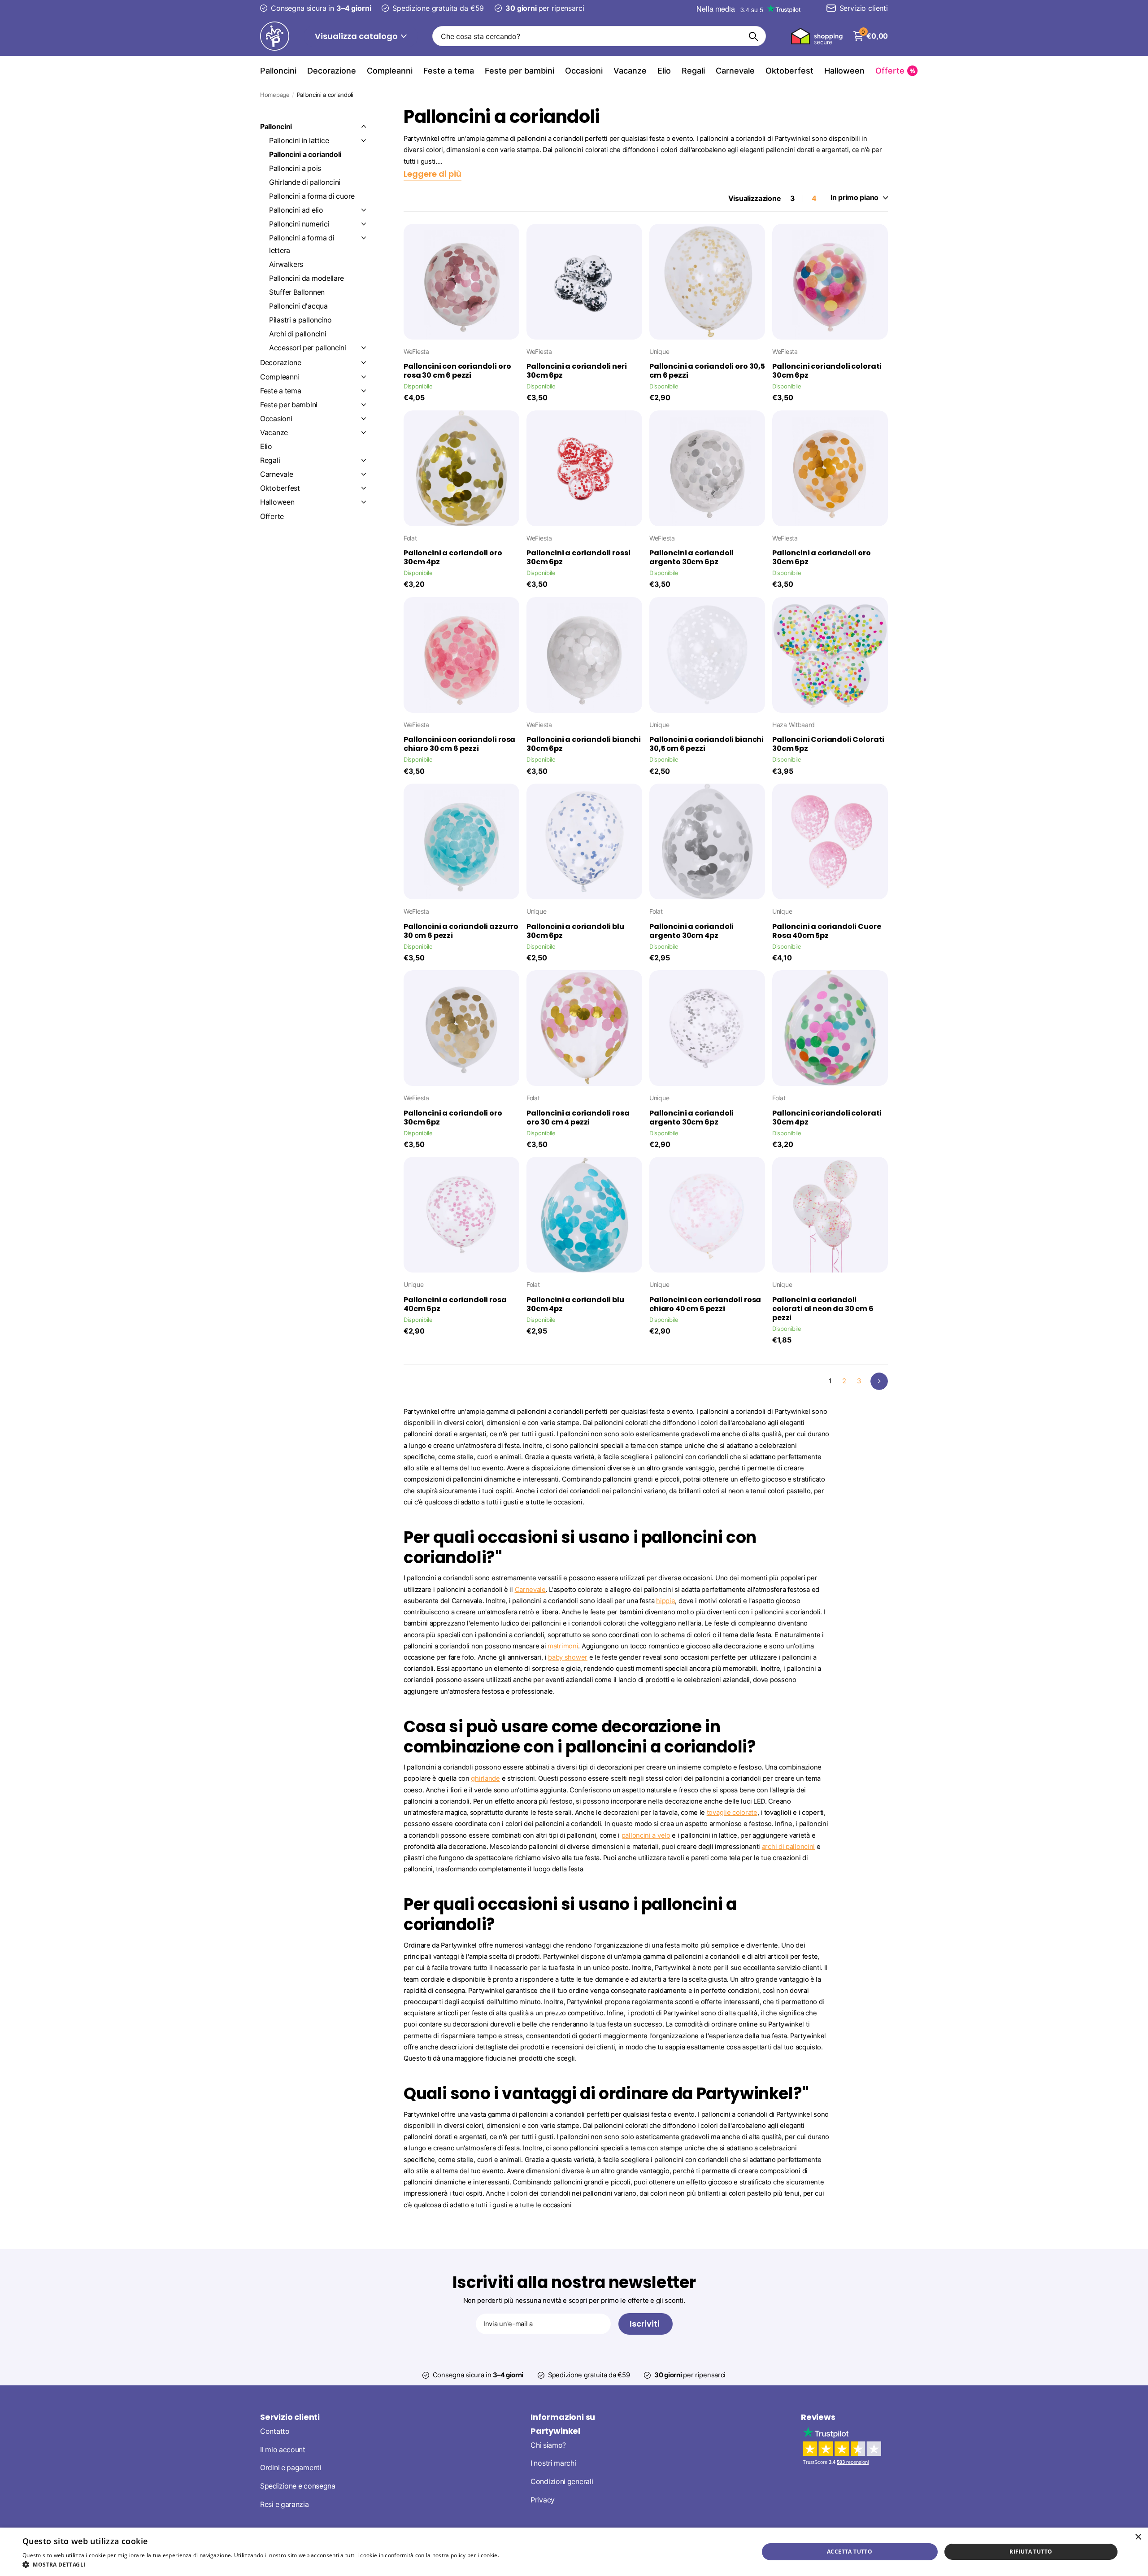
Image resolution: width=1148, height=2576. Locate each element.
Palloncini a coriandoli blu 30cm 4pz (575, 1304)
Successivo (879, 1381)
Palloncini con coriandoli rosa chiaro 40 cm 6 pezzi (705, 1304)
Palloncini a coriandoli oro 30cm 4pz (453, 558)
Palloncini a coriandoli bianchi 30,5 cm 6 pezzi (707, 744)
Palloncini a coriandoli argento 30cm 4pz (691, 931)
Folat (410, 538)
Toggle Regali (364, 460)
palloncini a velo (646, 1835)
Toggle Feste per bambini (364, 405)
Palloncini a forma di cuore (312, 196)
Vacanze (630, 71)
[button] (276, 2565)
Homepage (275, 95)
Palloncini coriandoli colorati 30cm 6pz (827, 371)
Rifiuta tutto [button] (1031, 2552)
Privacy (543, 2500)
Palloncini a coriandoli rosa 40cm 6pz (455, 1304)
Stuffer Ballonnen (297, 292)
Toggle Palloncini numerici (364, 224)
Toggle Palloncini (364, 126)
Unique (659, 351)
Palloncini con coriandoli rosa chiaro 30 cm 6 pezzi (459, 744)
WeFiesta (416, 351)
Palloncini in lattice (299, 141)
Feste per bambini (520, 71)
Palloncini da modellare (307, 278)
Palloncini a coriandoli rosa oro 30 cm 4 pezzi (578, 1118)
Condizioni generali (562, 2482)
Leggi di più (515, 2555)
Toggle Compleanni (364, 377)
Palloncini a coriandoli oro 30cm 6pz (822, 558)
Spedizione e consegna (298, 2486)
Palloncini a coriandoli (305, 155)
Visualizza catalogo (357, 36)
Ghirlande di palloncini (305, 182)
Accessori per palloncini (308, 348)
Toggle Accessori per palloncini (364, 348)
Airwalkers (286, 264)
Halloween (844, 71)
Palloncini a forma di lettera (302, 244)
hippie (665, 1601)
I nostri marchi (553, 2463)
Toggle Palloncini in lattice (364, 140)
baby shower (568, 1657)
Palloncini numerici (299, 224)
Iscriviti (646, 2324)
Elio (664, 71)
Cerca (754, 36)
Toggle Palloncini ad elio (364, 210)
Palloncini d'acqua (298, 306)
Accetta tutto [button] (850, 2552)
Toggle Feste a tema (364, 391)
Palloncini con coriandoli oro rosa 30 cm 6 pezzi (457, 371)
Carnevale (735, 71)
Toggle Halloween (364, 502)
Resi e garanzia (285, 2504)
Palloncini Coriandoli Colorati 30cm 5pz (828, 744)
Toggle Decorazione (364, 362)
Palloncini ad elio (296, 210)
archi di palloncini (788, 1847)
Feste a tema (449, 71)
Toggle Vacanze (364, 432)
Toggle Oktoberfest (364, 488)
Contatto (275, 2431)
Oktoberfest (789, 71)
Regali (693, 71)
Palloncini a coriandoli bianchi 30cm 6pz (584, 744)
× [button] (1138, 2537)
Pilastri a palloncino (300, 320)
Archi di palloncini (298, 334)
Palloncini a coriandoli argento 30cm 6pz (691, 558)
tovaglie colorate (732, 1813)
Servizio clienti (290, 2417)
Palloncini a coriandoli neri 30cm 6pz (577, 371)
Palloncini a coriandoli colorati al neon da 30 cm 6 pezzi (823, 1309)
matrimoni (563, 1646)
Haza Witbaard (793, 725)
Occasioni (584, 71)
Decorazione (332, 71)
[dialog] (574, 2552)
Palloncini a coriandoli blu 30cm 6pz (575, 931)
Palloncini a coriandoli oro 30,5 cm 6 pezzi (707, 371)
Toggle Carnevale (364, 474)
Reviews (818, 2417)
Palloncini (278, 71)
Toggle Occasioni (364, 418)
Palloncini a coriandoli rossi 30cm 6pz (578, 558)
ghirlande (485, 1778)
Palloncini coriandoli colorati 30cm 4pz (827, 1118)
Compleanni (390, 71)
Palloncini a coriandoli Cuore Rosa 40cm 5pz (826, 931)
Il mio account (283, 2450)
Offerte (272, 517)
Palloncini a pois (295, 168)
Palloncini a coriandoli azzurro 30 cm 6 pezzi (461, 931)
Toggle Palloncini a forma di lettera (364, 238)
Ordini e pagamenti (291, 2468)
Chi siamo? (548, 2445)
